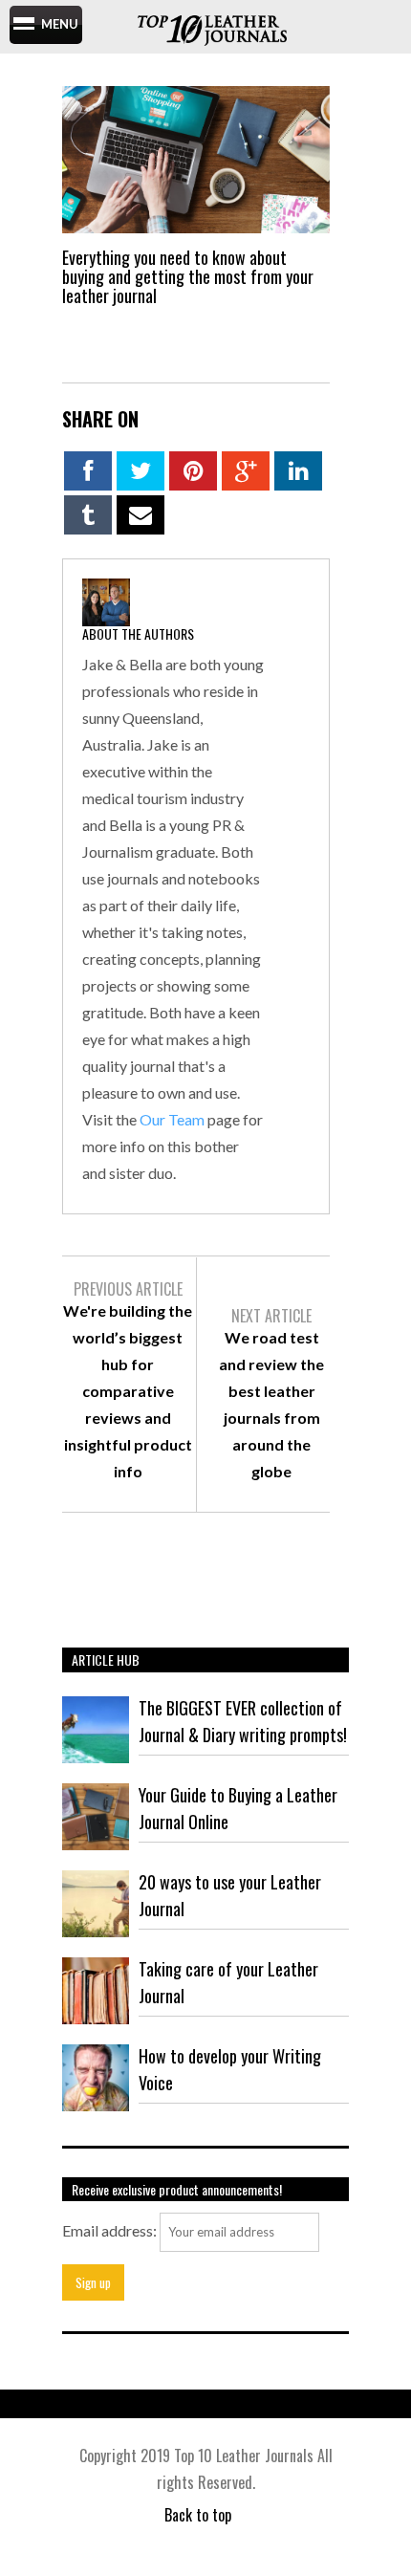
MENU (60, 24)
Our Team (172, 1119)
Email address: (109, 2230)
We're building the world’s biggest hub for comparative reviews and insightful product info (128, 1391)
